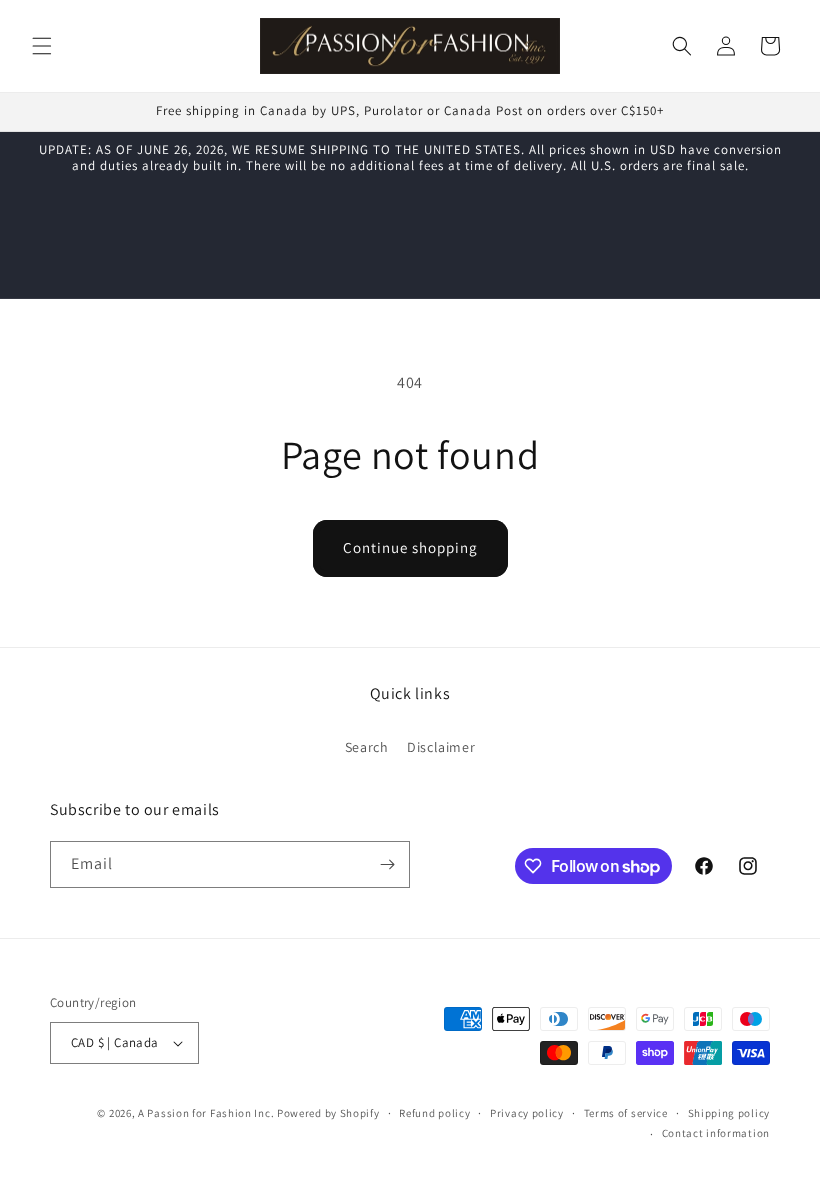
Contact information (716, 1133)
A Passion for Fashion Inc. (206, 1113)
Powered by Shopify (328, 1113)
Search (367, 747)
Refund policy (434, 1113)
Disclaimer (441, 747)
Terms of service (626, 1113)
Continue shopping (410, 547)
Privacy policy (527, 1113)
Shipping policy (729, 1113)
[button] (42, 46)
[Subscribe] (387, 864)
